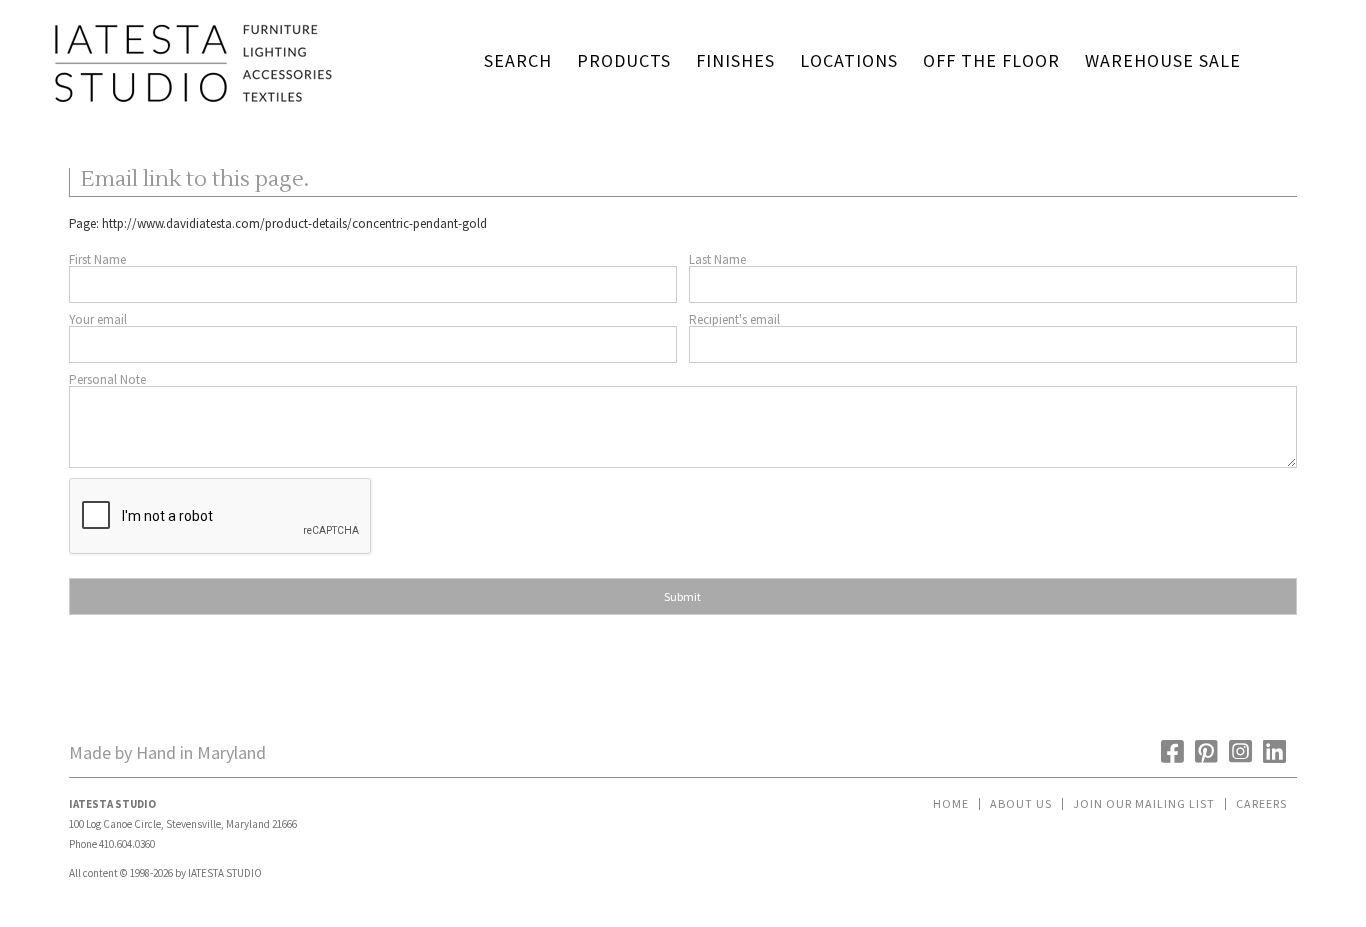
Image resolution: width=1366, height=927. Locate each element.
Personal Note (107, 379)
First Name (97, 259)
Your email (98, 319)
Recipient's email (734, 319)
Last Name (717, 259)
